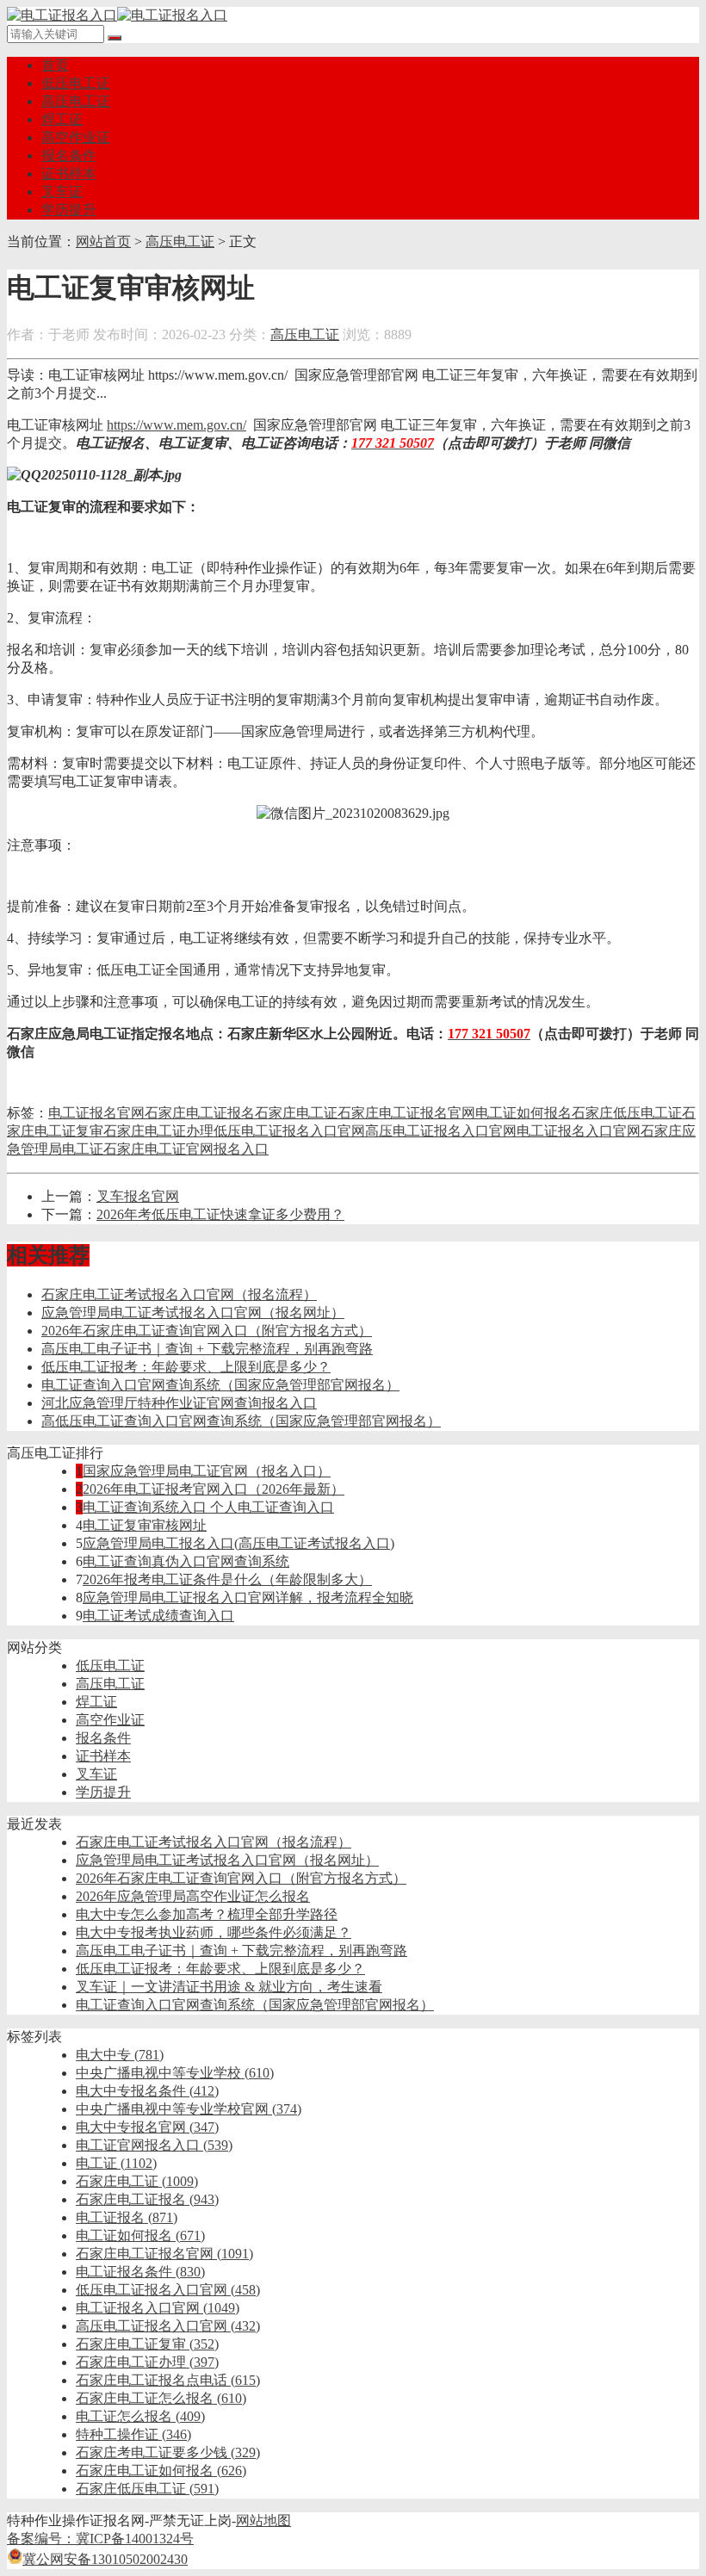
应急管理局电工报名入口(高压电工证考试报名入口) (238, 1543)
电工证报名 (127, 2217)
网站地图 (263, 2520)
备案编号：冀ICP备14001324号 (100, 2539)
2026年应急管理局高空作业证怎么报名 (193, 1896)
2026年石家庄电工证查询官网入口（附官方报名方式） (207, 1331)
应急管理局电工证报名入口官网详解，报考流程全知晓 (248, 1598)
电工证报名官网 (96, 1113)
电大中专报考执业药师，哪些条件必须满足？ (214, 1932)
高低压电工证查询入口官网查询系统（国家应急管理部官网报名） (241, 1421)
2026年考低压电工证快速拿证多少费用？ (220, 1214)
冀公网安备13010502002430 (105, 2559)
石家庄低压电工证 (627, 1113)
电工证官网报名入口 (154, 2145)
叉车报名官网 (138, 1196)
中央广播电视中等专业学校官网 (189, 2109)
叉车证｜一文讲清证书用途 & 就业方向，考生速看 (229, 1987)
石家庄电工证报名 (200, 1113)
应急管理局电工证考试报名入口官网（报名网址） (193, 1313)
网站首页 (103, 241)
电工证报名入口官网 (579, 1131)
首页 (55, 65)
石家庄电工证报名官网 (406, 1113)
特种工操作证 (133, 2434)
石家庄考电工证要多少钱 (168, 2452)
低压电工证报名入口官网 (289, 1131)
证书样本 (69, 173)
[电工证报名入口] (117, 15)
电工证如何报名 (523, 1113)
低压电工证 (76, 83)
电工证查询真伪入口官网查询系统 (186, 1561)
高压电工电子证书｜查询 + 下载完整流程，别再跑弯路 (207, 1349)
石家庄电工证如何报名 (161, 2471)
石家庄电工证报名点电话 (168, 2380)
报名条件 (69, 155)
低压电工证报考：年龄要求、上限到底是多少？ (186, 1367)
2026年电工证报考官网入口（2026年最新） (214, 1489)
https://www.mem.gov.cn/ (176, 425)
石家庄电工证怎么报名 (161, 2398)
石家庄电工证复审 (147, 2344)
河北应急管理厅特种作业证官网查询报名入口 (179, 1403)
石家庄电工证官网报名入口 (186, 1149)
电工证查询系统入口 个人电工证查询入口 (208, 1507)
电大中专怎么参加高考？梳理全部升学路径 (207, 1914)
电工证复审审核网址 (145, 1525)
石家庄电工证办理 (158, 1131)
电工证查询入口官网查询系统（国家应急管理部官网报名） (220, 1385)
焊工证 (62, 119)
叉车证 (62, 192)
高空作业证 (76, 137)
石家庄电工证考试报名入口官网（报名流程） (179, 1294)
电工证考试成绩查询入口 (158, 1616)
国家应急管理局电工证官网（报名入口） (207, 1471)
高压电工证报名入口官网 (441, 1131)
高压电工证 (76, 101)
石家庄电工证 (296, 1113)
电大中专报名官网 (147, 2127)
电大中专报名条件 (147, 2091)
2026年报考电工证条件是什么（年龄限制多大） (227, 1579)
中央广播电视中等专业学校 (175, 2073)
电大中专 (120, 2055)
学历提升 (69, 210)
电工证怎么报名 (140, 2416)
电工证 (116, 2163)
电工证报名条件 (140, 2272)
